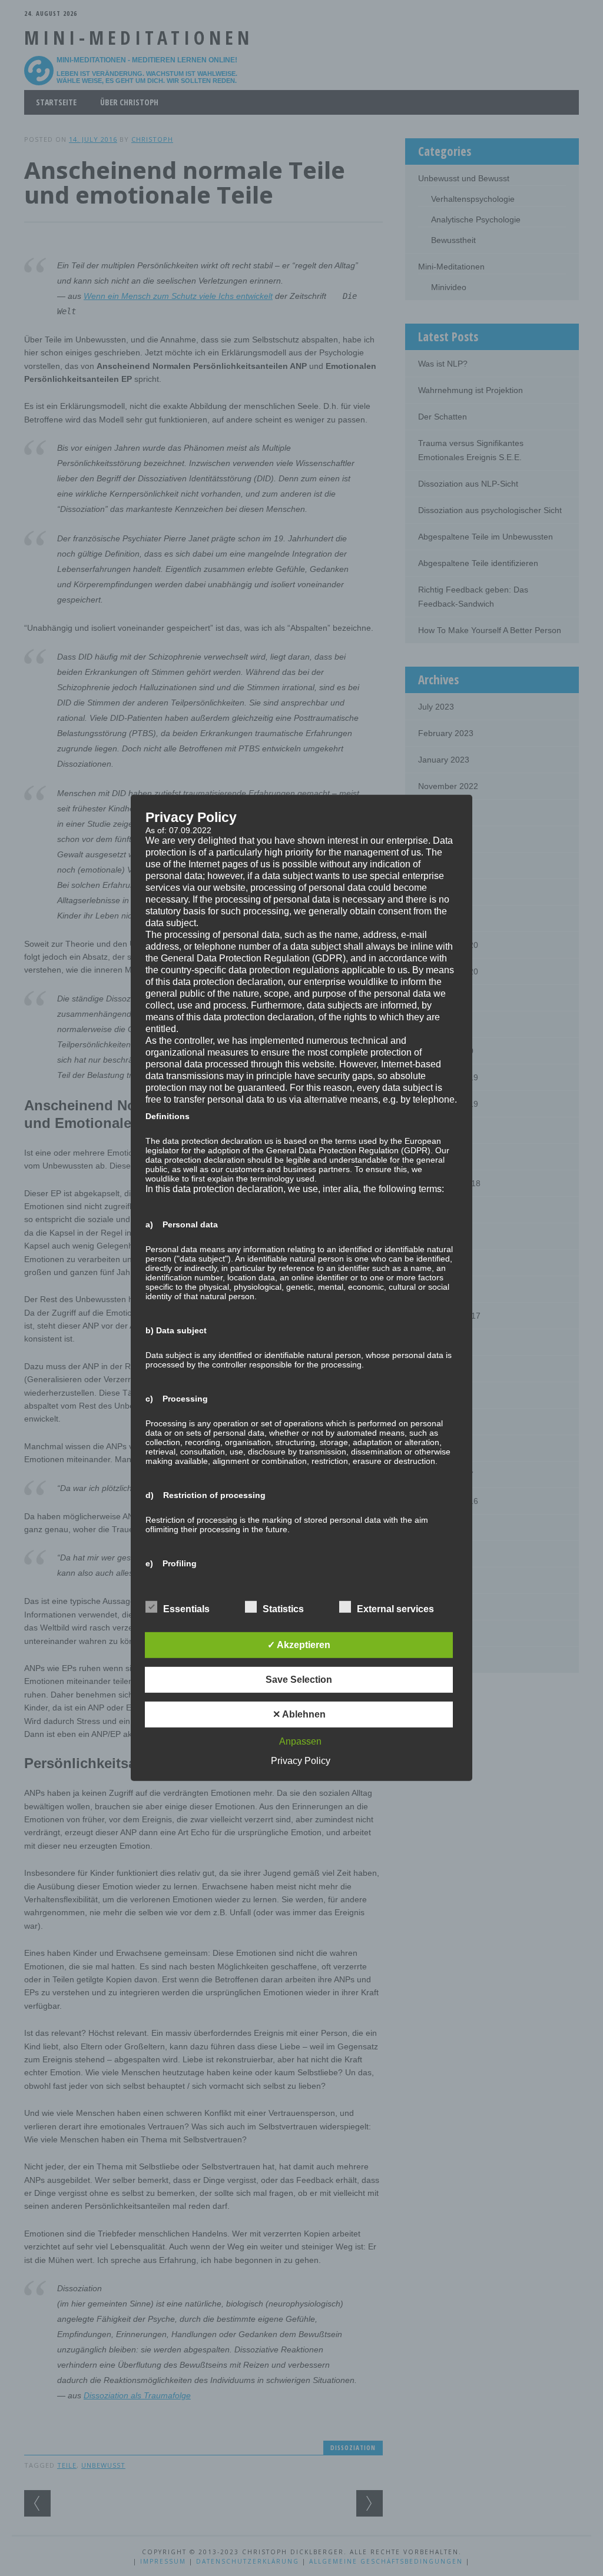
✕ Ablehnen (299, 1714)
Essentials (186, 1609)
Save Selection (299, 1680)
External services (395, 1609)
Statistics (283, 1609)
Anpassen (300, 1741)
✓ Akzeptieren (299, 1645)
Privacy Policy (301, 1761)
